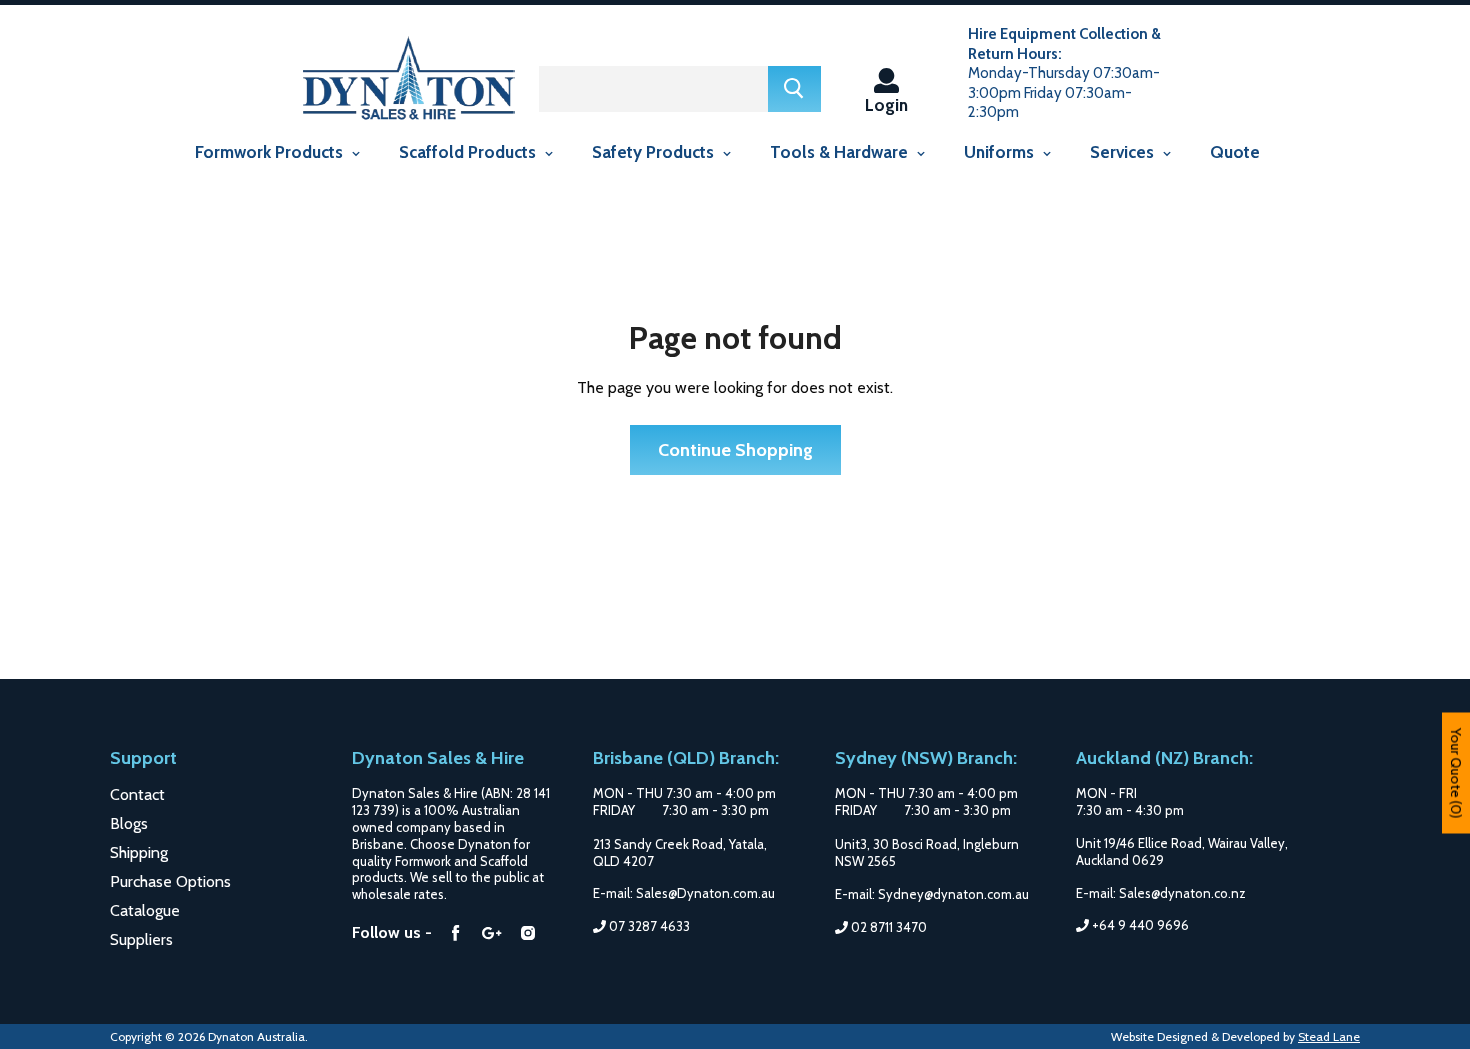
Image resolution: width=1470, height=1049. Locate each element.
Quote (1235, 152)
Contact (137, 794)
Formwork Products (271, 152)
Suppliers (141, 939)
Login (886, 104)
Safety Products (655, 152)
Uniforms (1001, 152)
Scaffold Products (469, 152)
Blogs (129, 823)
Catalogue (145, 910)
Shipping (139, 852)
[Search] (794, 89)
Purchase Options (170, 881)
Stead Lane (1329, 1036)
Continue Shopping (735, 450)
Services (1124, 152)
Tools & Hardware (841, 152)
